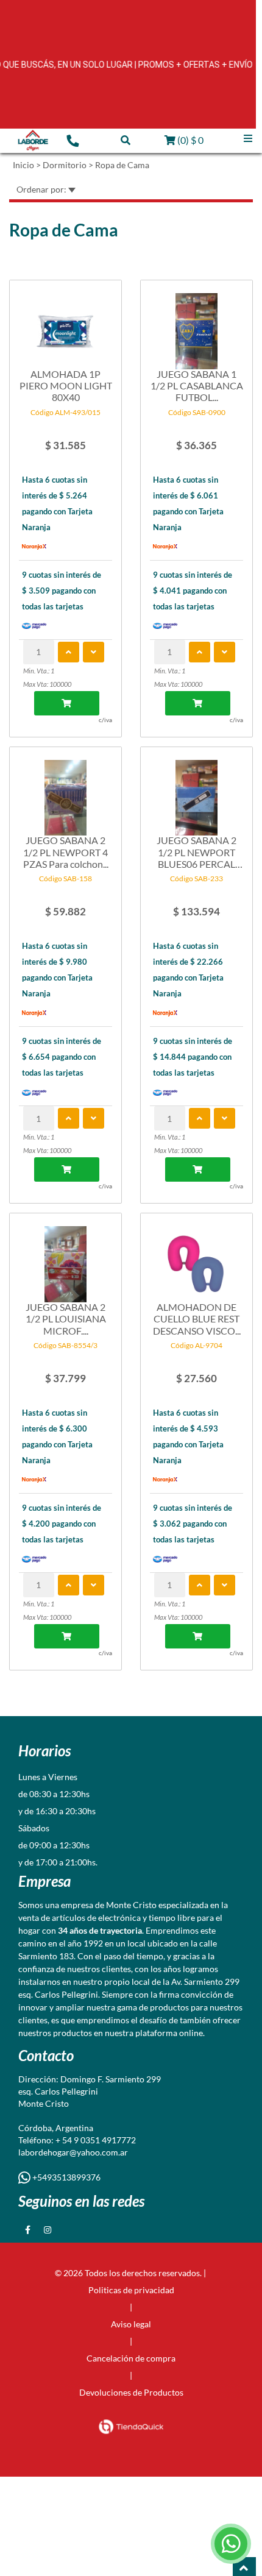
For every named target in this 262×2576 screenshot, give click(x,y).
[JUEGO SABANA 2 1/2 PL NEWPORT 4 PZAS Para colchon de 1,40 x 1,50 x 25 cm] (65, 792)
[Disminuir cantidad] (94, 652)
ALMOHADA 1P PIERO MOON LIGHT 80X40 (66, 385)
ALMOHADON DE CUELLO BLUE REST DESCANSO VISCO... (197, 1318)
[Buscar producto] (126, 140)
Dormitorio (65, 165)
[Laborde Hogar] (33, 141)
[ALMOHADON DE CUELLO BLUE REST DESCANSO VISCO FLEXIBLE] (196, 1258)
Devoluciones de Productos (131, 2392)
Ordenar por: (42, 189)
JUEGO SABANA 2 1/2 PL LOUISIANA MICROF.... (66, 1318)
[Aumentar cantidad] (69, 652)
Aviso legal (131, 2324)
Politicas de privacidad (131, 2290)
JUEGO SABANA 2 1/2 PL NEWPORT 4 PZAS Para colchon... (66, 852)
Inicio (23, 165)
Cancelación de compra (131, 2358)
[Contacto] (73, 140)
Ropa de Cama (122, 165)
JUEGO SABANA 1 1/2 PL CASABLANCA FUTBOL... (197, 385)
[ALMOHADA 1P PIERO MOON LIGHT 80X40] (65, 325)
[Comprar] (67, 703)
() (189, 140)
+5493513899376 (65, 2177)
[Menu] (248, 139)
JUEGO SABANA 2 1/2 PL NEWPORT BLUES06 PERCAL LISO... (196, 852)
